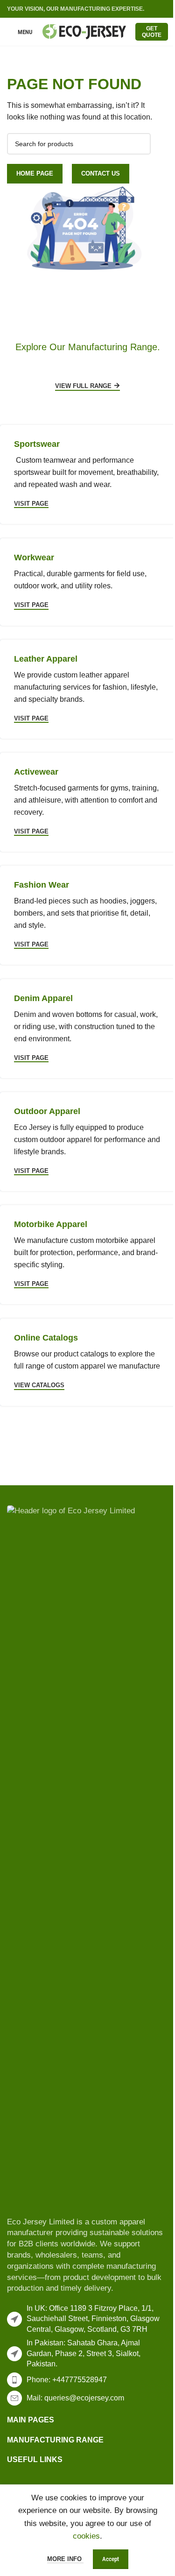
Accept (111, 2559)
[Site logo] (84, 31)
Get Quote (152, 32)
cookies (86, 2536)
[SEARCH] (140, 144)
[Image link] (87, 1855)
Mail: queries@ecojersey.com (75, 2398)
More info (65, 2559)
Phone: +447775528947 (67, 2380)
